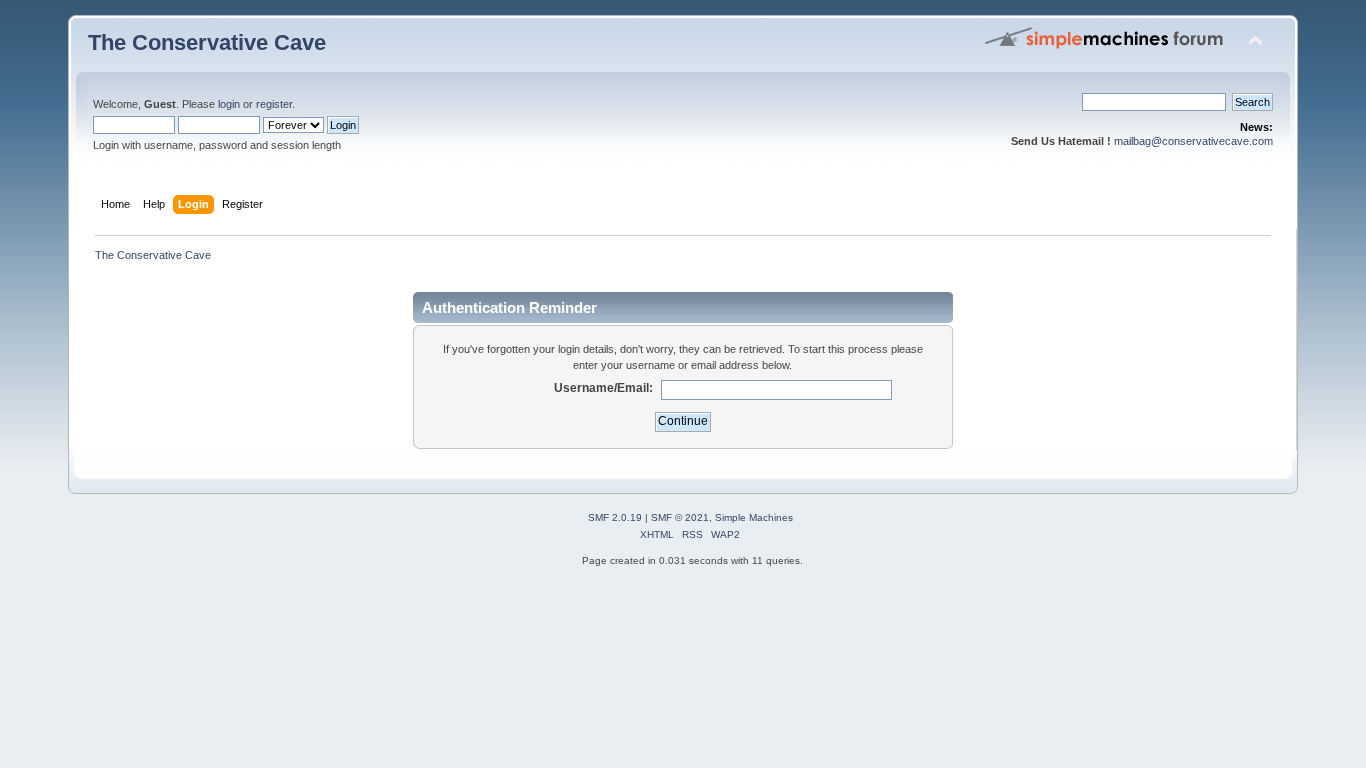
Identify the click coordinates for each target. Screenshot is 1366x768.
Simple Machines (754, 517)
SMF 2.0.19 (615, 517)
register (274, 104)
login (229, 104)
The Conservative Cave (207, 42)
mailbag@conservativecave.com (1193, 141)
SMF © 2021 (680, 517)
